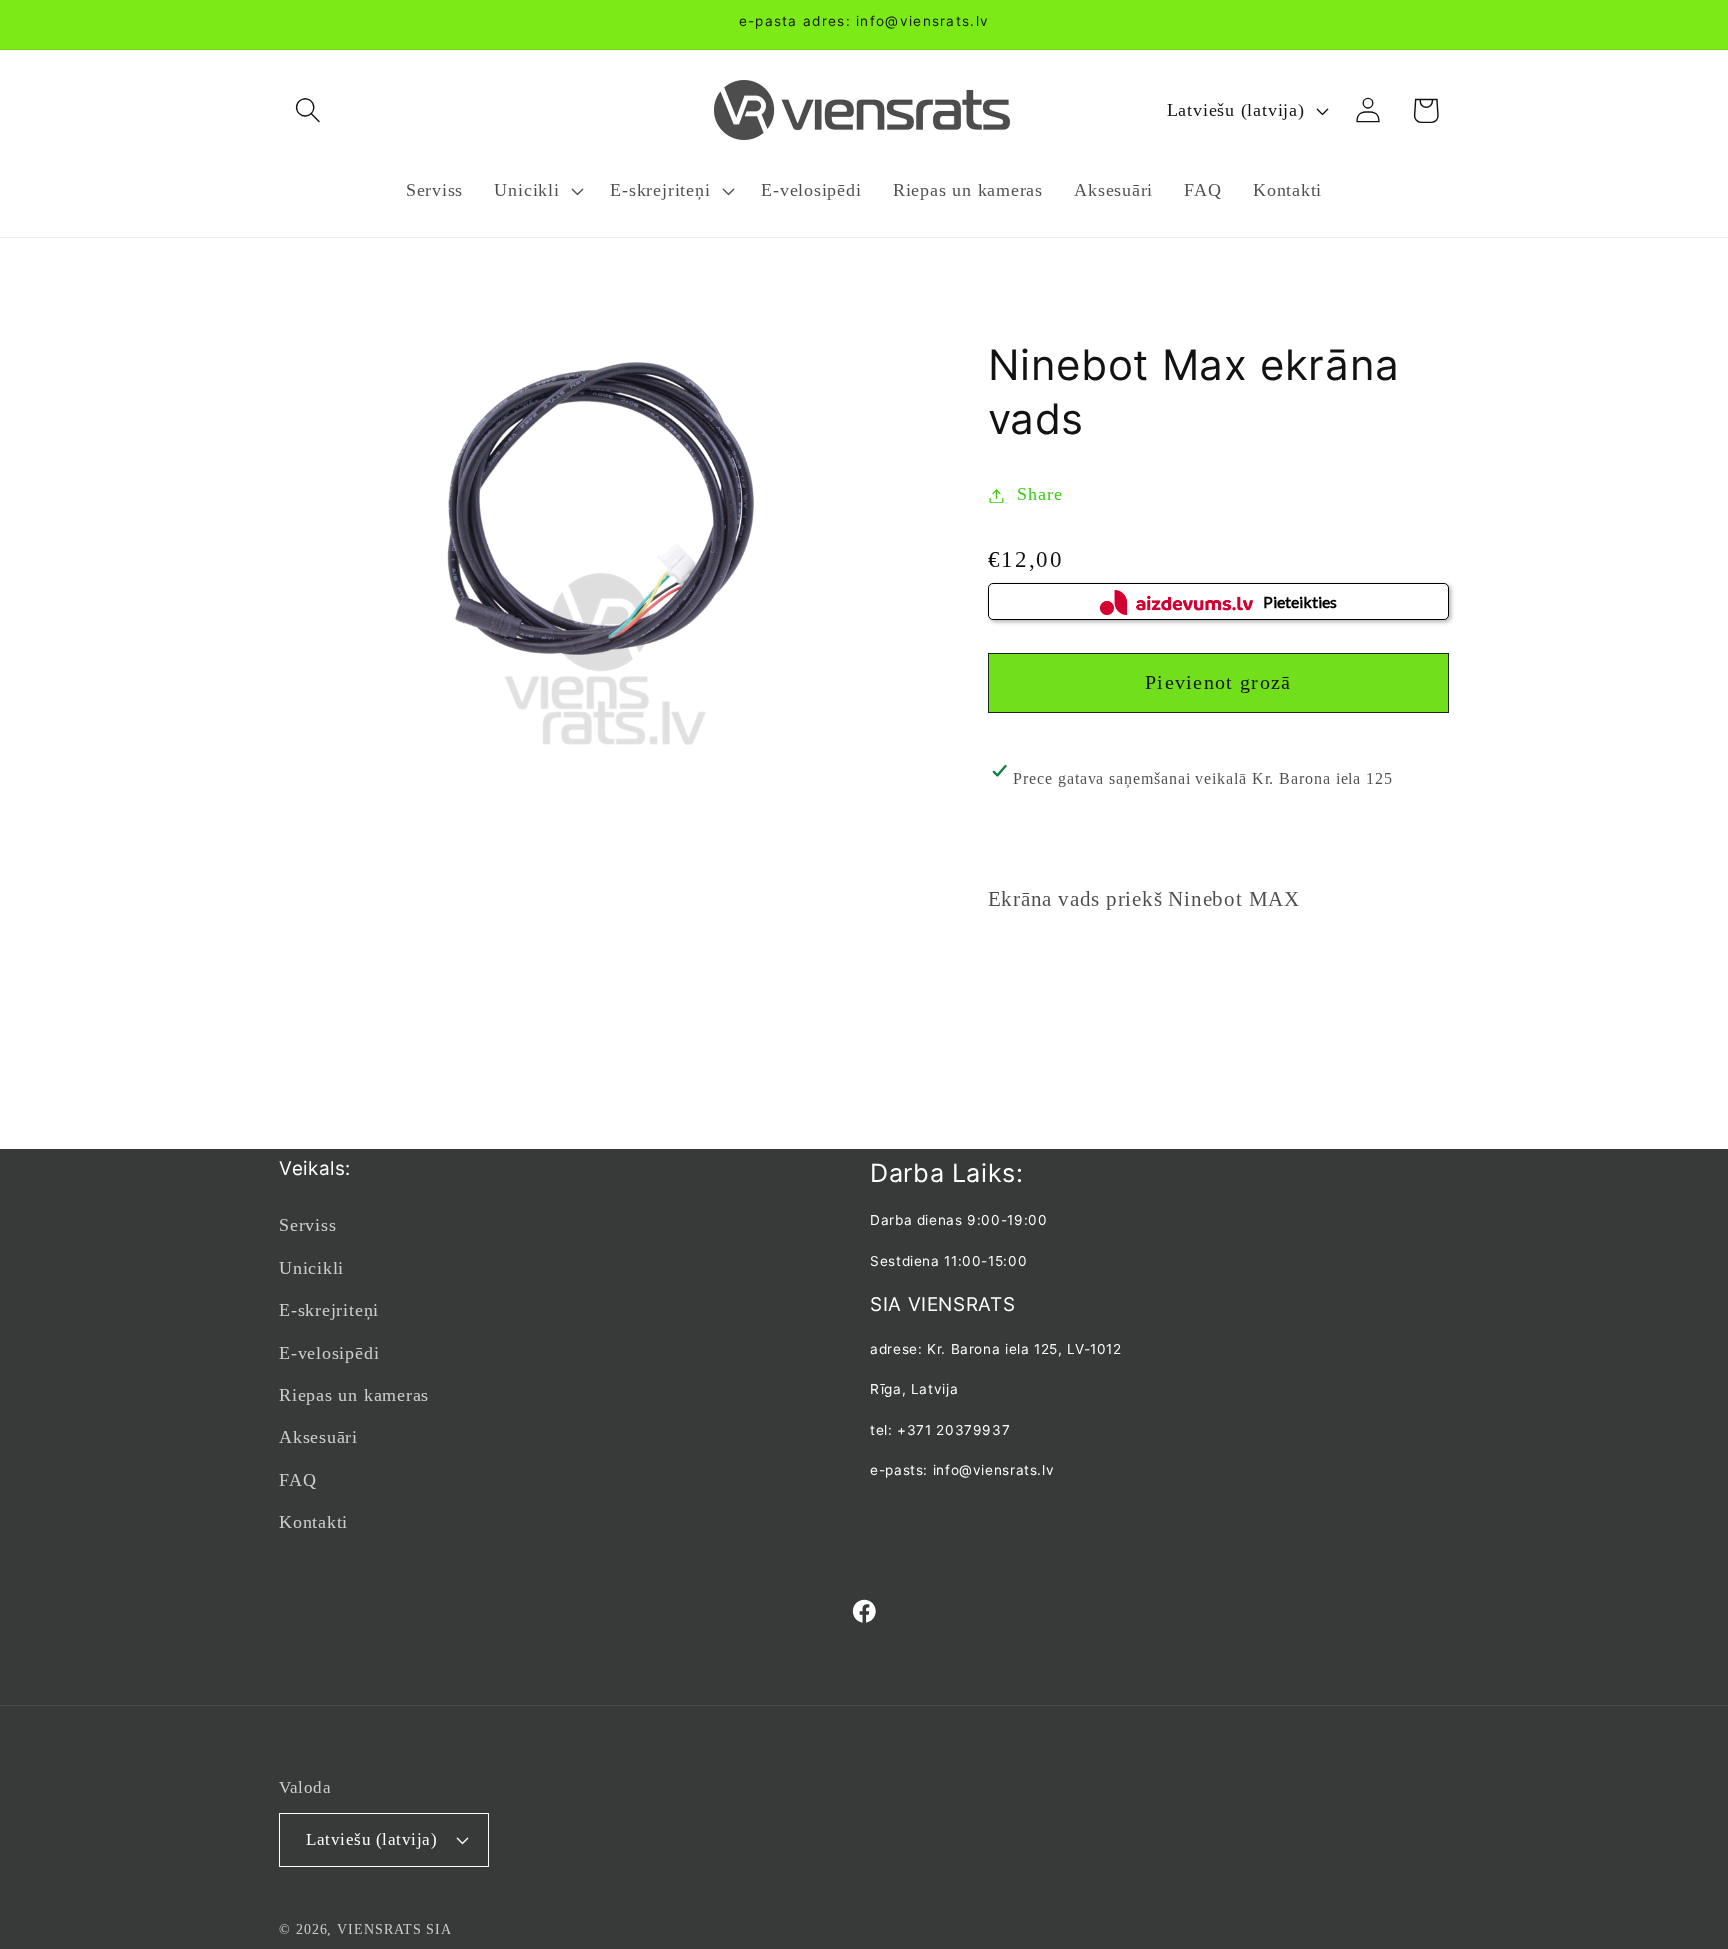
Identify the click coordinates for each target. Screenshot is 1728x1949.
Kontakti (313, 1522)
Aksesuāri (318, 1437)
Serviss (307, 1225)
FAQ (297, 1480)
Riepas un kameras (354, 1395)
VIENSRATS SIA (394, 1929)
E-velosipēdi (329, 1353)
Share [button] (1039, 495)
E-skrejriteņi (329, 1310)
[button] (307, 110)
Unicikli (311, 1268)
